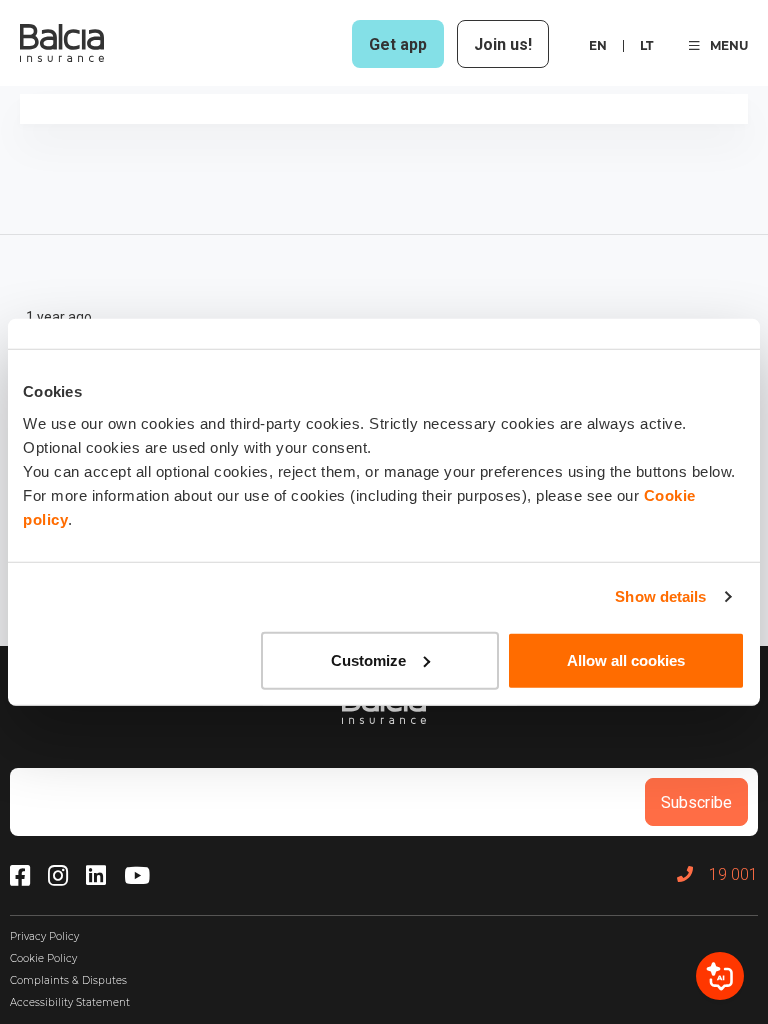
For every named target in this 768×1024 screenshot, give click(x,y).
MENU (729, 45)
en (598, 45)
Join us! (503, 44)
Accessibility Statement (70, 1002)
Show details (660, 596)
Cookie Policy (43, 958)
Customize (368, 659)
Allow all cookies (626, 659)
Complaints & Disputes (68, 980)
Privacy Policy (44, 936)
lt (646, 45)
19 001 (733, 874)
